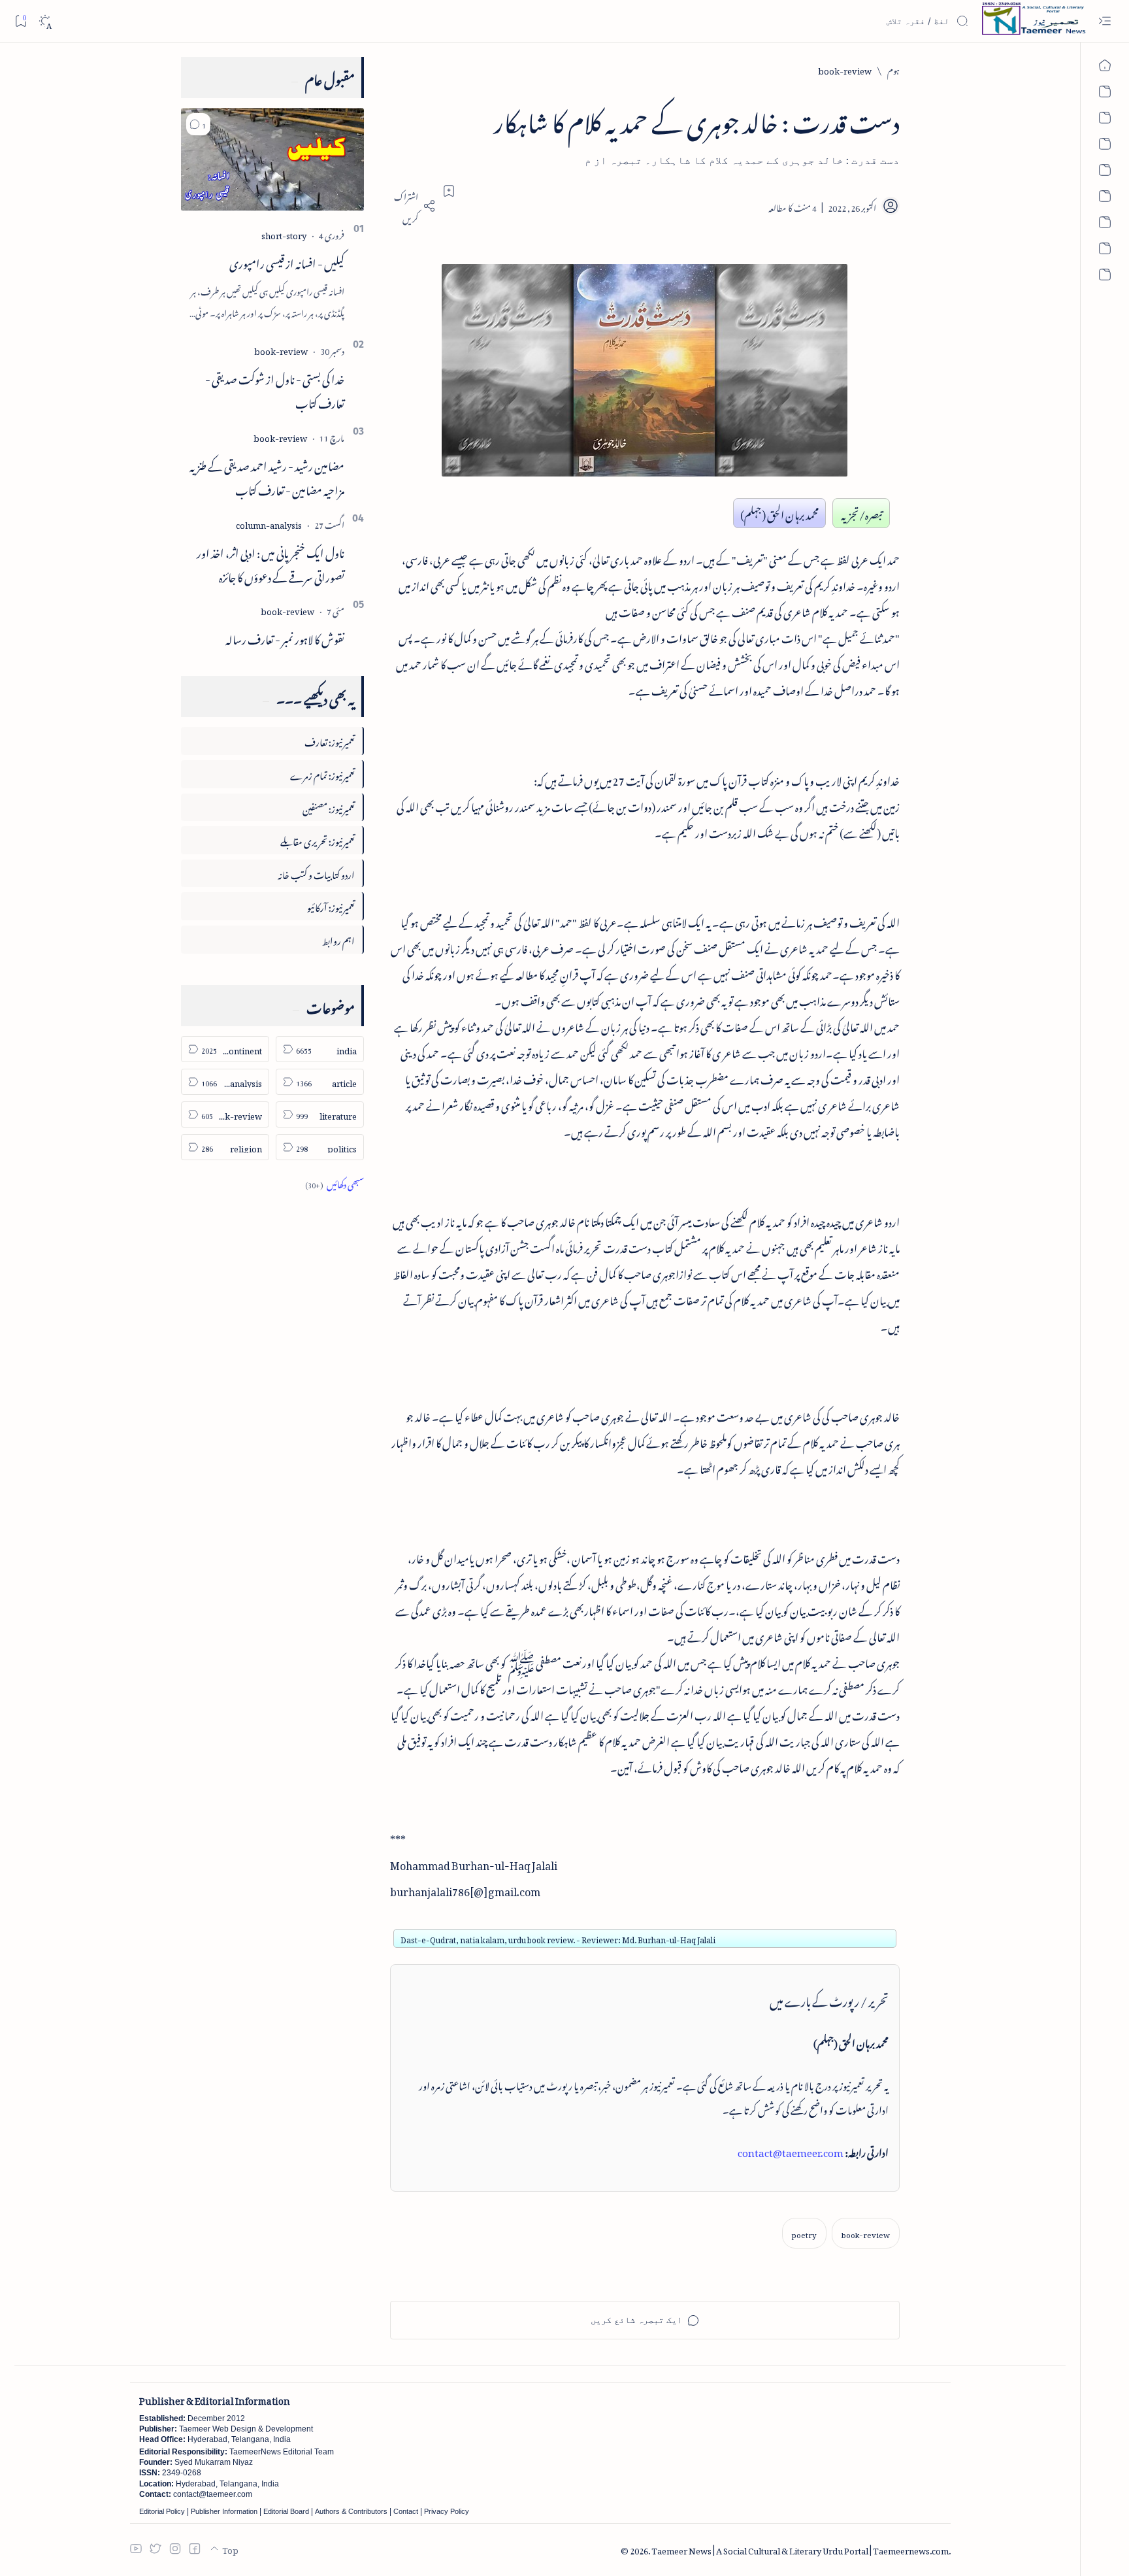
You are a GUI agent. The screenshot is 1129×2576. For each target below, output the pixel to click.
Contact (406, 2511)
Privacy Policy (447, 2511)
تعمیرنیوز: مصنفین (329, 807)
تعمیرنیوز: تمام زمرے (322, 774)
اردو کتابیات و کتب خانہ (316, 873)
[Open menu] (1104, 21)
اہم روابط (338, 939)
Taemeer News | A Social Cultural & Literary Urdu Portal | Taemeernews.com (800, 2549)
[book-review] (866, 2233)
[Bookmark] (21, 21)
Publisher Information (224, 2511)
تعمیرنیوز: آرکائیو (331, 906)
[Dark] (45, 21)
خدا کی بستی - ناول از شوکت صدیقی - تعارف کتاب (275, 389)
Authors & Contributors (351, 2511)
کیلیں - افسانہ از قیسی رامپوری (287, 261)
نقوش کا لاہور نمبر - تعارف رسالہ (285, 637)
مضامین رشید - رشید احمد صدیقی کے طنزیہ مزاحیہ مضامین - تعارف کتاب (267, 476)
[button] (198, 124)
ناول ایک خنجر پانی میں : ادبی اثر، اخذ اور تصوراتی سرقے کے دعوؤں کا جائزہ (270, 563)
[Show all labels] (335, 1183)
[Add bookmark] (449, 191)
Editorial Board (286, 2511)
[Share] (413, 206)
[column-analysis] (269, 523)
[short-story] (284, 234)
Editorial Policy (162, 2511)
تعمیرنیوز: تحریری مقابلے (318, 840)
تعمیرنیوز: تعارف (330, 740)
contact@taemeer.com (791, 2150)
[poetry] (804, 2233)
